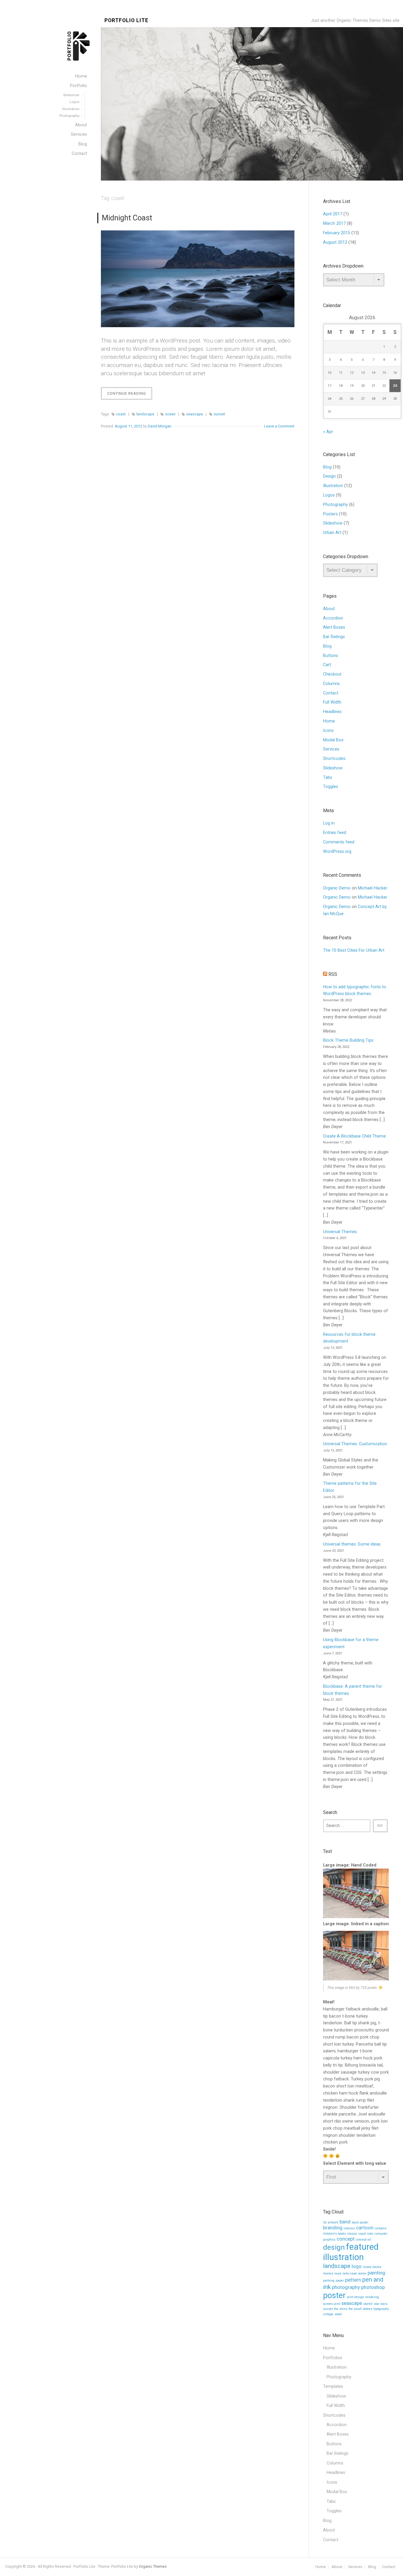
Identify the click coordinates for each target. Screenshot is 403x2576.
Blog (327, 467)
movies (328, 2273)
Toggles (331, 787)
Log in (329, 823)
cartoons (381, 2228)
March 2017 (334, 223)
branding (333, 2228)
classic (352, 2234)
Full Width (332, 702)
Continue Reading (130, 395)
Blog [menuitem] (83, 144)
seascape (195, 414)
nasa (338, 2273)
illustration (343, 2257)
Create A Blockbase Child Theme (354, 1136)
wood (338, 2314)
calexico (349, 2228)
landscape (145, 414)
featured (362, 2247)
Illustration (333, 486)
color (370, 2234)
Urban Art (332, 533)
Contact (331, 693)
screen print (332, 2304)
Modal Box (333, 740)
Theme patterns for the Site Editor (350, 1487)
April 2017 (333, 214)
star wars (381, 2304)
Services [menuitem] (79, 134)
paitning (329, 2281)
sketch (368, 2304)
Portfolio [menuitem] (78, 86)
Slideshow (333, 523)
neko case (350, 2273)
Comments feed (339, 842)
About (329, 609)
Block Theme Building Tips (348, 1040)
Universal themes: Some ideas (352, 1544)
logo (357, 2266)
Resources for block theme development (349, 1338)
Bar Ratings (334, 637)
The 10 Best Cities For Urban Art (354, 950)
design (334, 2247)
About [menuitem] (81, 125)
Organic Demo (337, 888)
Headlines (332, 712)
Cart (327, 665)
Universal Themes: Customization (355, 1444)
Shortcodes (334, 759)
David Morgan (160, 426)
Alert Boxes (334, 627)
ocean (170, 414)
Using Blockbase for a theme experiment (351, 1643)
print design (356, 2297)
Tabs (328, 777)
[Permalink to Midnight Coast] (198, 279)
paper (340, 2281)
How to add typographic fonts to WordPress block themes (355, 990)
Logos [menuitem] (74, 102)
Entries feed (335, 833)
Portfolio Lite (126, 21)
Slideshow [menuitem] (71, 95)
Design (329, 476)
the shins (341, 2309)
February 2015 (337, 233)
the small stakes (360, 2309)
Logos (329, 495)
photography (346, 2287)
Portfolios (333, 2358)
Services (331, 749)
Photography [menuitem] (69, 116)
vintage (328, 2314)
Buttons (331, 656)
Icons (328, 731)
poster (334, 2295)
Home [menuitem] (81, 76)
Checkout (332, 674)
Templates (333, 2386)
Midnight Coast (127, 218)
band (345, 2222)
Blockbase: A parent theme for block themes (353, 1690)
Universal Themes (340, 1232)
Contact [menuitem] (79, 154)
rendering (372, 2297)
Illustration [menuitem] (71, 109)
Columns (331, 684)
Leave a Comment (279, 426)
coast (121, 414)
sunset (219, 414)
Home (329, 721)
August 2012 (335, 242)
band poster (360, 2222)
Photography (335, 505)
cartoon (365, 2228)
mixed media (372, 2267)
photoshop (373, 2287)
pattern (353, 2280)
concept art (363, 2240)
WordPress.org (337, 852)
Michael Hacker (373, 888)
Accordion (333, 618)
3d (325, 2222)
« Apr (328, 432)
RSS (333, 974)
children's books (335, 2234)
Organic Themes (153, 2566)
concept (346, 2239)
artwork (333, 2222)
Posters (330, 514)
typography (381, 2309)
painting (376, 2273)
